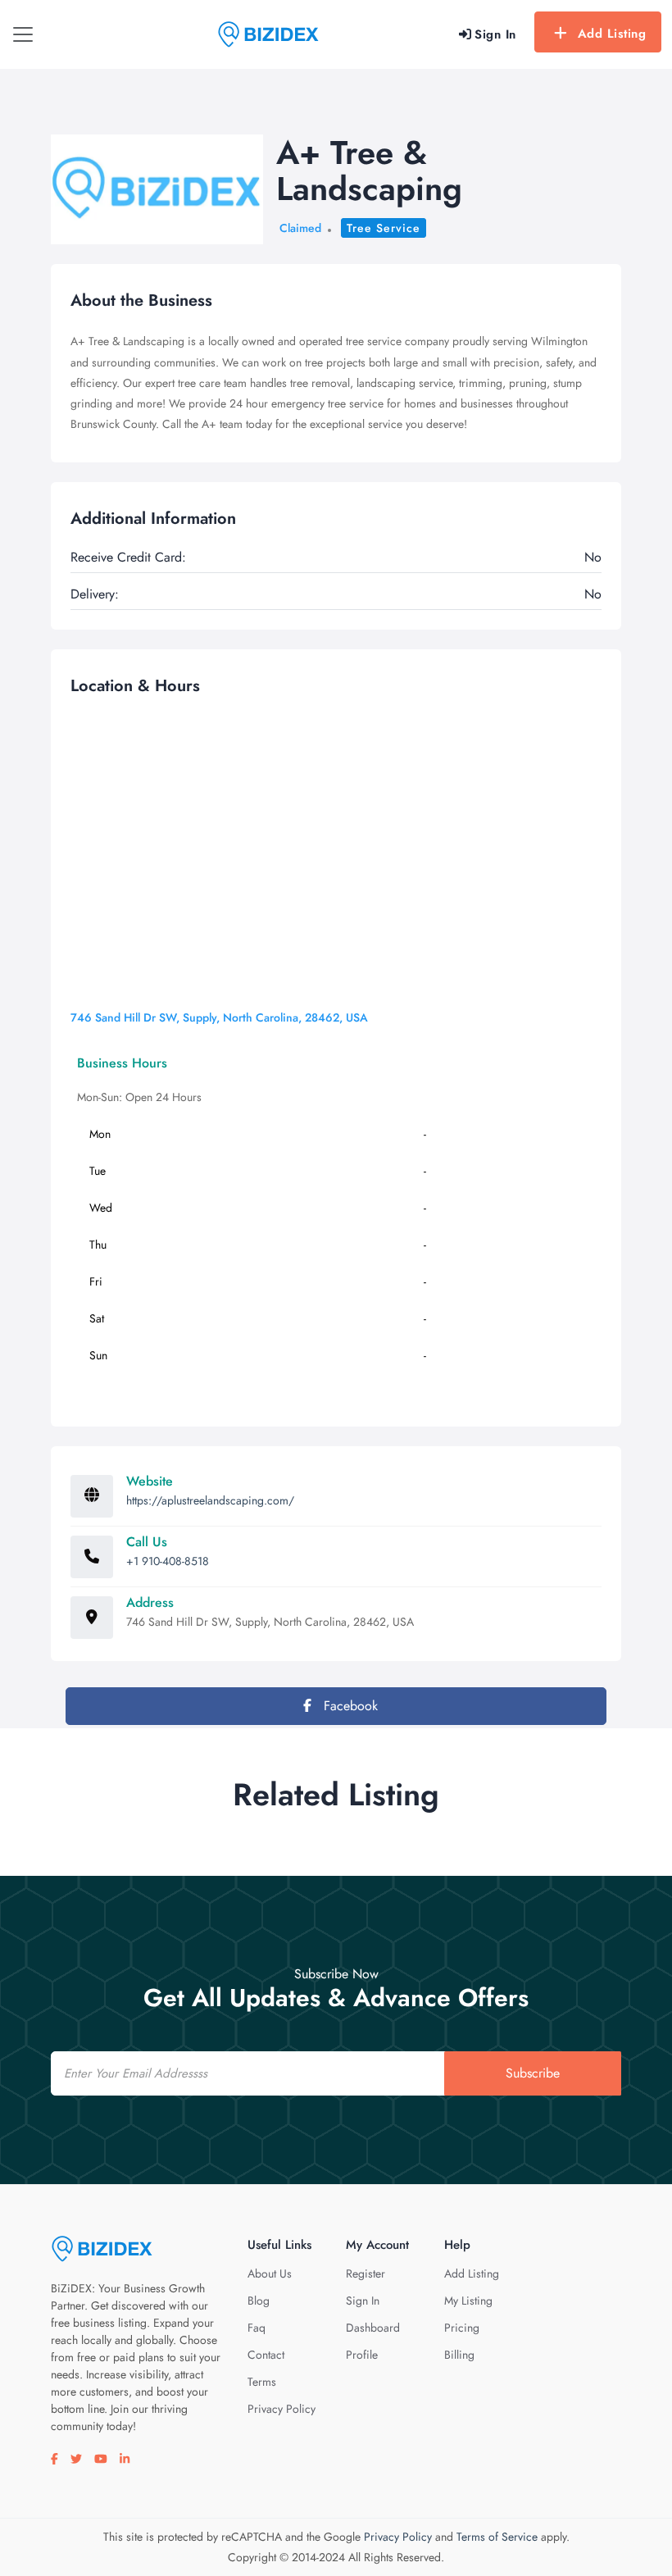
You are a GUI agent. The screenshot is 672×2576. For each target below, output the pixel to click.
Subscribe (533, 2073)
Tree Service (384, 228)
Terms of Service (497, 2537)
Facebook (349, 1706)
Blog (259, 2301)
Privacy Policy (282, 2409)
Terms (262, 2382)
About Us (270, 2273)
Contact (266, 2355)
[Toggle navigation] (23, 34)
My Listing (468, 2301)
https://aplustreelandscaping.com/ (210, 1500)
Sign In (363, 2301)
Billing (459, 2355)
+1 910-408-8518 (168, 1561)
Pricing (462, 2328)
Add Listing (612, 34)
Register (366, 2273)
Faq (257, 2328)
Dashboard (373, 2328)
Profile (362, 2355)
